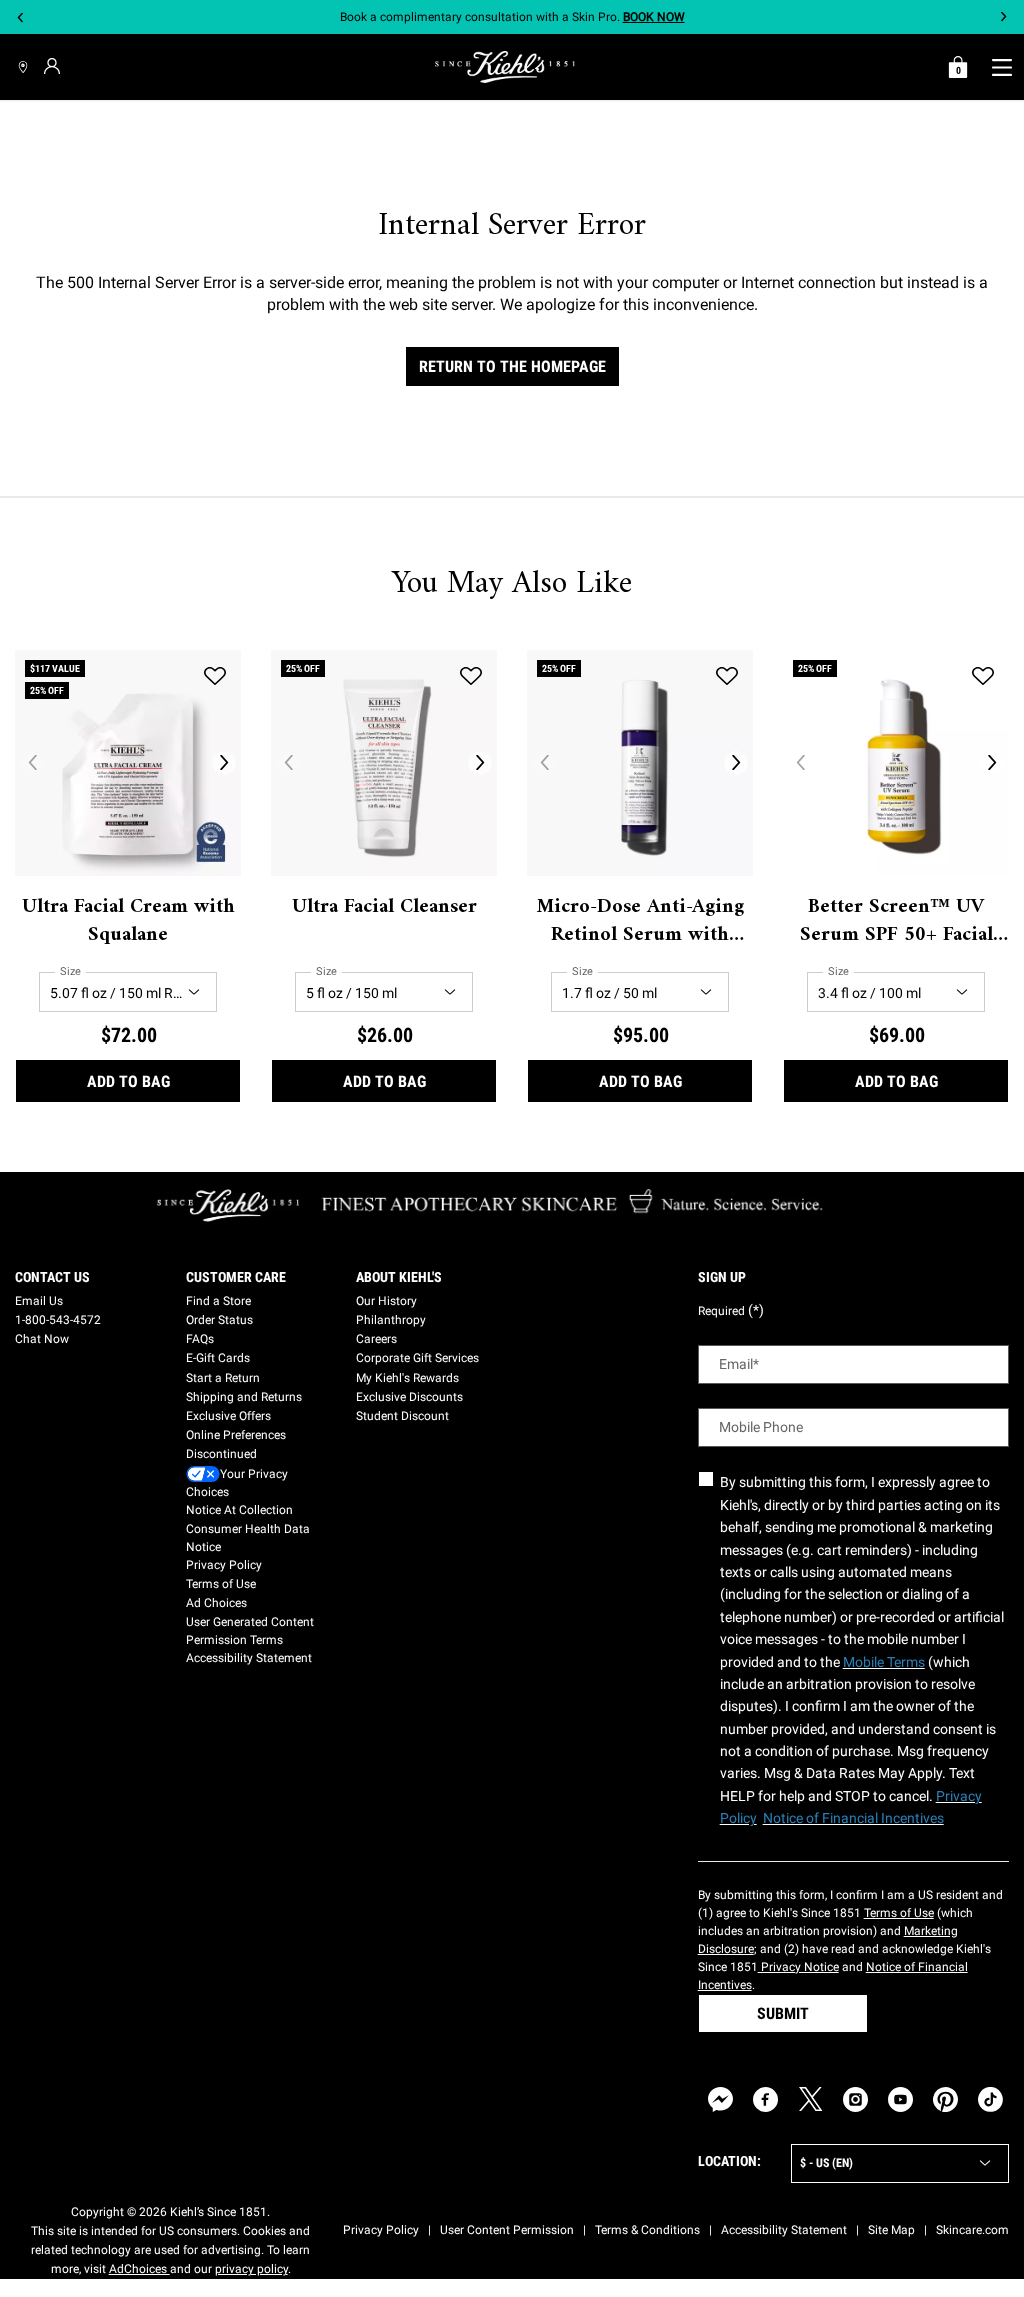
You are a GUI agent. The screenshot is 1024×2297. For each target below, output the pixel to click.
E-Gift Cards (218, 1358)
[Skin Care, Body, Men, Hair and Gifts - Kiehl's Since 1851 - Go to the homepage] (505, 67)
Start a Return (223, 1378)
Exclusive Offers (228, 1416)
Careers (376, 1339)
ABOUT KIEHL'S (399, 1277)
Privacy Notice (798, 1967)
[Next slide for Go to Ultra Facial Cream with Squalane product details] (224, 763)
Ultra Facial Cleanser (384, 908)
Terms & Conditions (647, 2230)
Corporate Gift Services (417, 1358)
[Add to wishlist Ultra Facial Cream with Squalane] (215, 676)
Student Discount (402, 1416)
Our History (386, 1301)
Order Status (219, 1320)
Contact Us (52, 1277)
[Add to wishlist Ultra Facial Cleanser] (471, 676)
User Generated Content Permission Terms (250, 1631)
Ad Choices (216, 1603)
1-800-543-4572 (58, 1320)
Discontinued (221, 1454)
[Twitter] (810, 2099)
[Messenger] (720, 2099)
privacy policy (251, 2269)
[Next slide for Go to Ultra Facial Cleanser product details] (480, 763)
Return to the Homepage (512, 366)
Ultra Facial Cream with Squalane (128, 922)
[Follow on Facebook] (765, 2099)
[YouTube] (900, 2099)
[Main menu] (1001, 67)
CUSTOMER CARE (236, 1277)
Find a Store (218, 1301)
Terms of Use (221, 1584)
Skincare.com (972, 2230)
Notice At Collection (239, 1510)
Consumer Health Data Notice (248, 1538)
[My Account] (54, 66)
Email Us (39, 1301)
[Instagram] (855, 2099)
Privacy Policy (224, 1565)
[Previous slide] (20, 17)
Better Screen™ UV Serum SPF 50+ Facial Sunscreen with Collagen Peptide (896, 922)
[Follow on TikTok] (990, 2099)
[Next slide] (1003, 17)
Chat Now (42, 1339)
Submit (783, 2013)
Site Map (891, 2230)
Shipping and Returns (244, 1397)
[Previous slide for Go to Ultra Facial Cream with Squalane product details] (32, 763)
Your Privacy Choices (237, 1483)
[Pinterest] (945, 2099)
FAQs (200, 1339)
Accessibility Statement (249, 1658)
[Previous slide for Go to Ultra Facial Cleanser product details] (288, 763)
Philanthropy (391, 1320)
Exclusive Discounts (409, 1397)
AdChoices (139, 2269)
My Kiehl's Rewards (407, 1378)
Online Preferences (236, 1435)
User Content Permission (507, 2230)
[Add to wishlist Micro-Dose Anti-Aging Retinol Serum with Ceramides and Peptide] (727, 676)
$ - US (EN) (826, 2163)
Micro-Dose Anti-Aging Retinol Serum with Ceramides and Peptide (640, 922)
